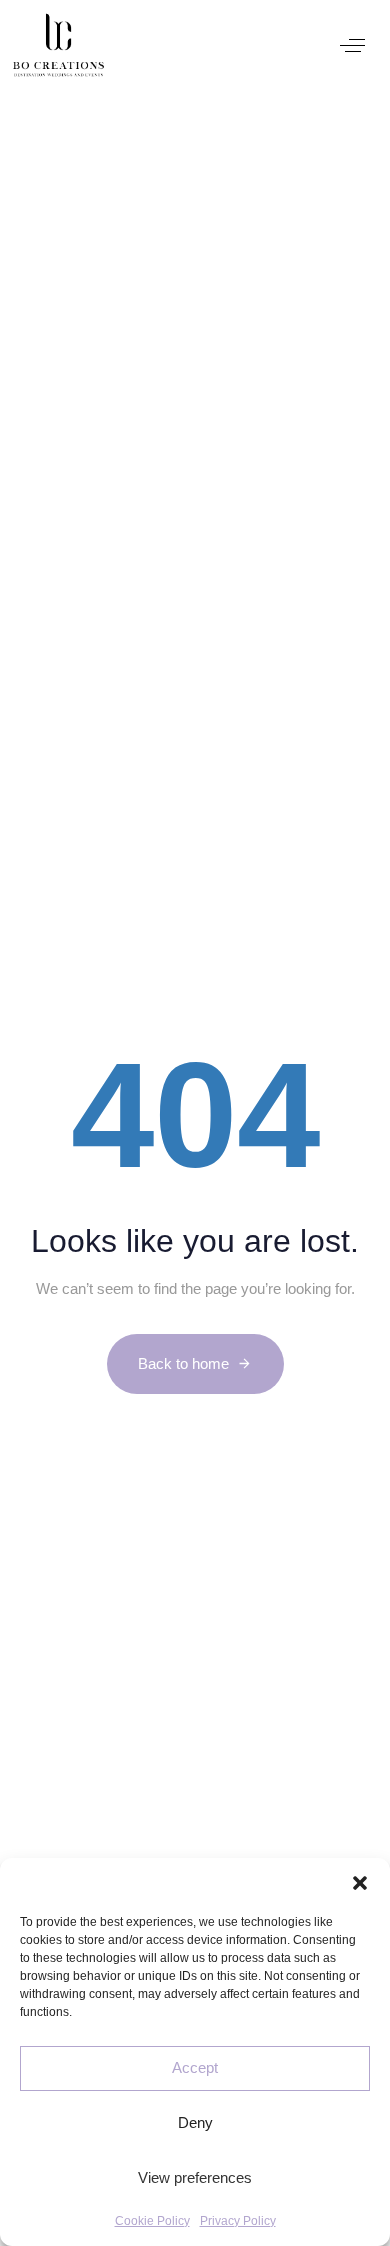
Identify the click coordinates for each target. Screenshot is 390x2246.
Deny (195, 2122)
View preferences (195, 2177)
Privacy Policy (238, 2221)
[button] (360, 1883)
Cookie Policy (152, 2221)
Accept (195, 2067)
